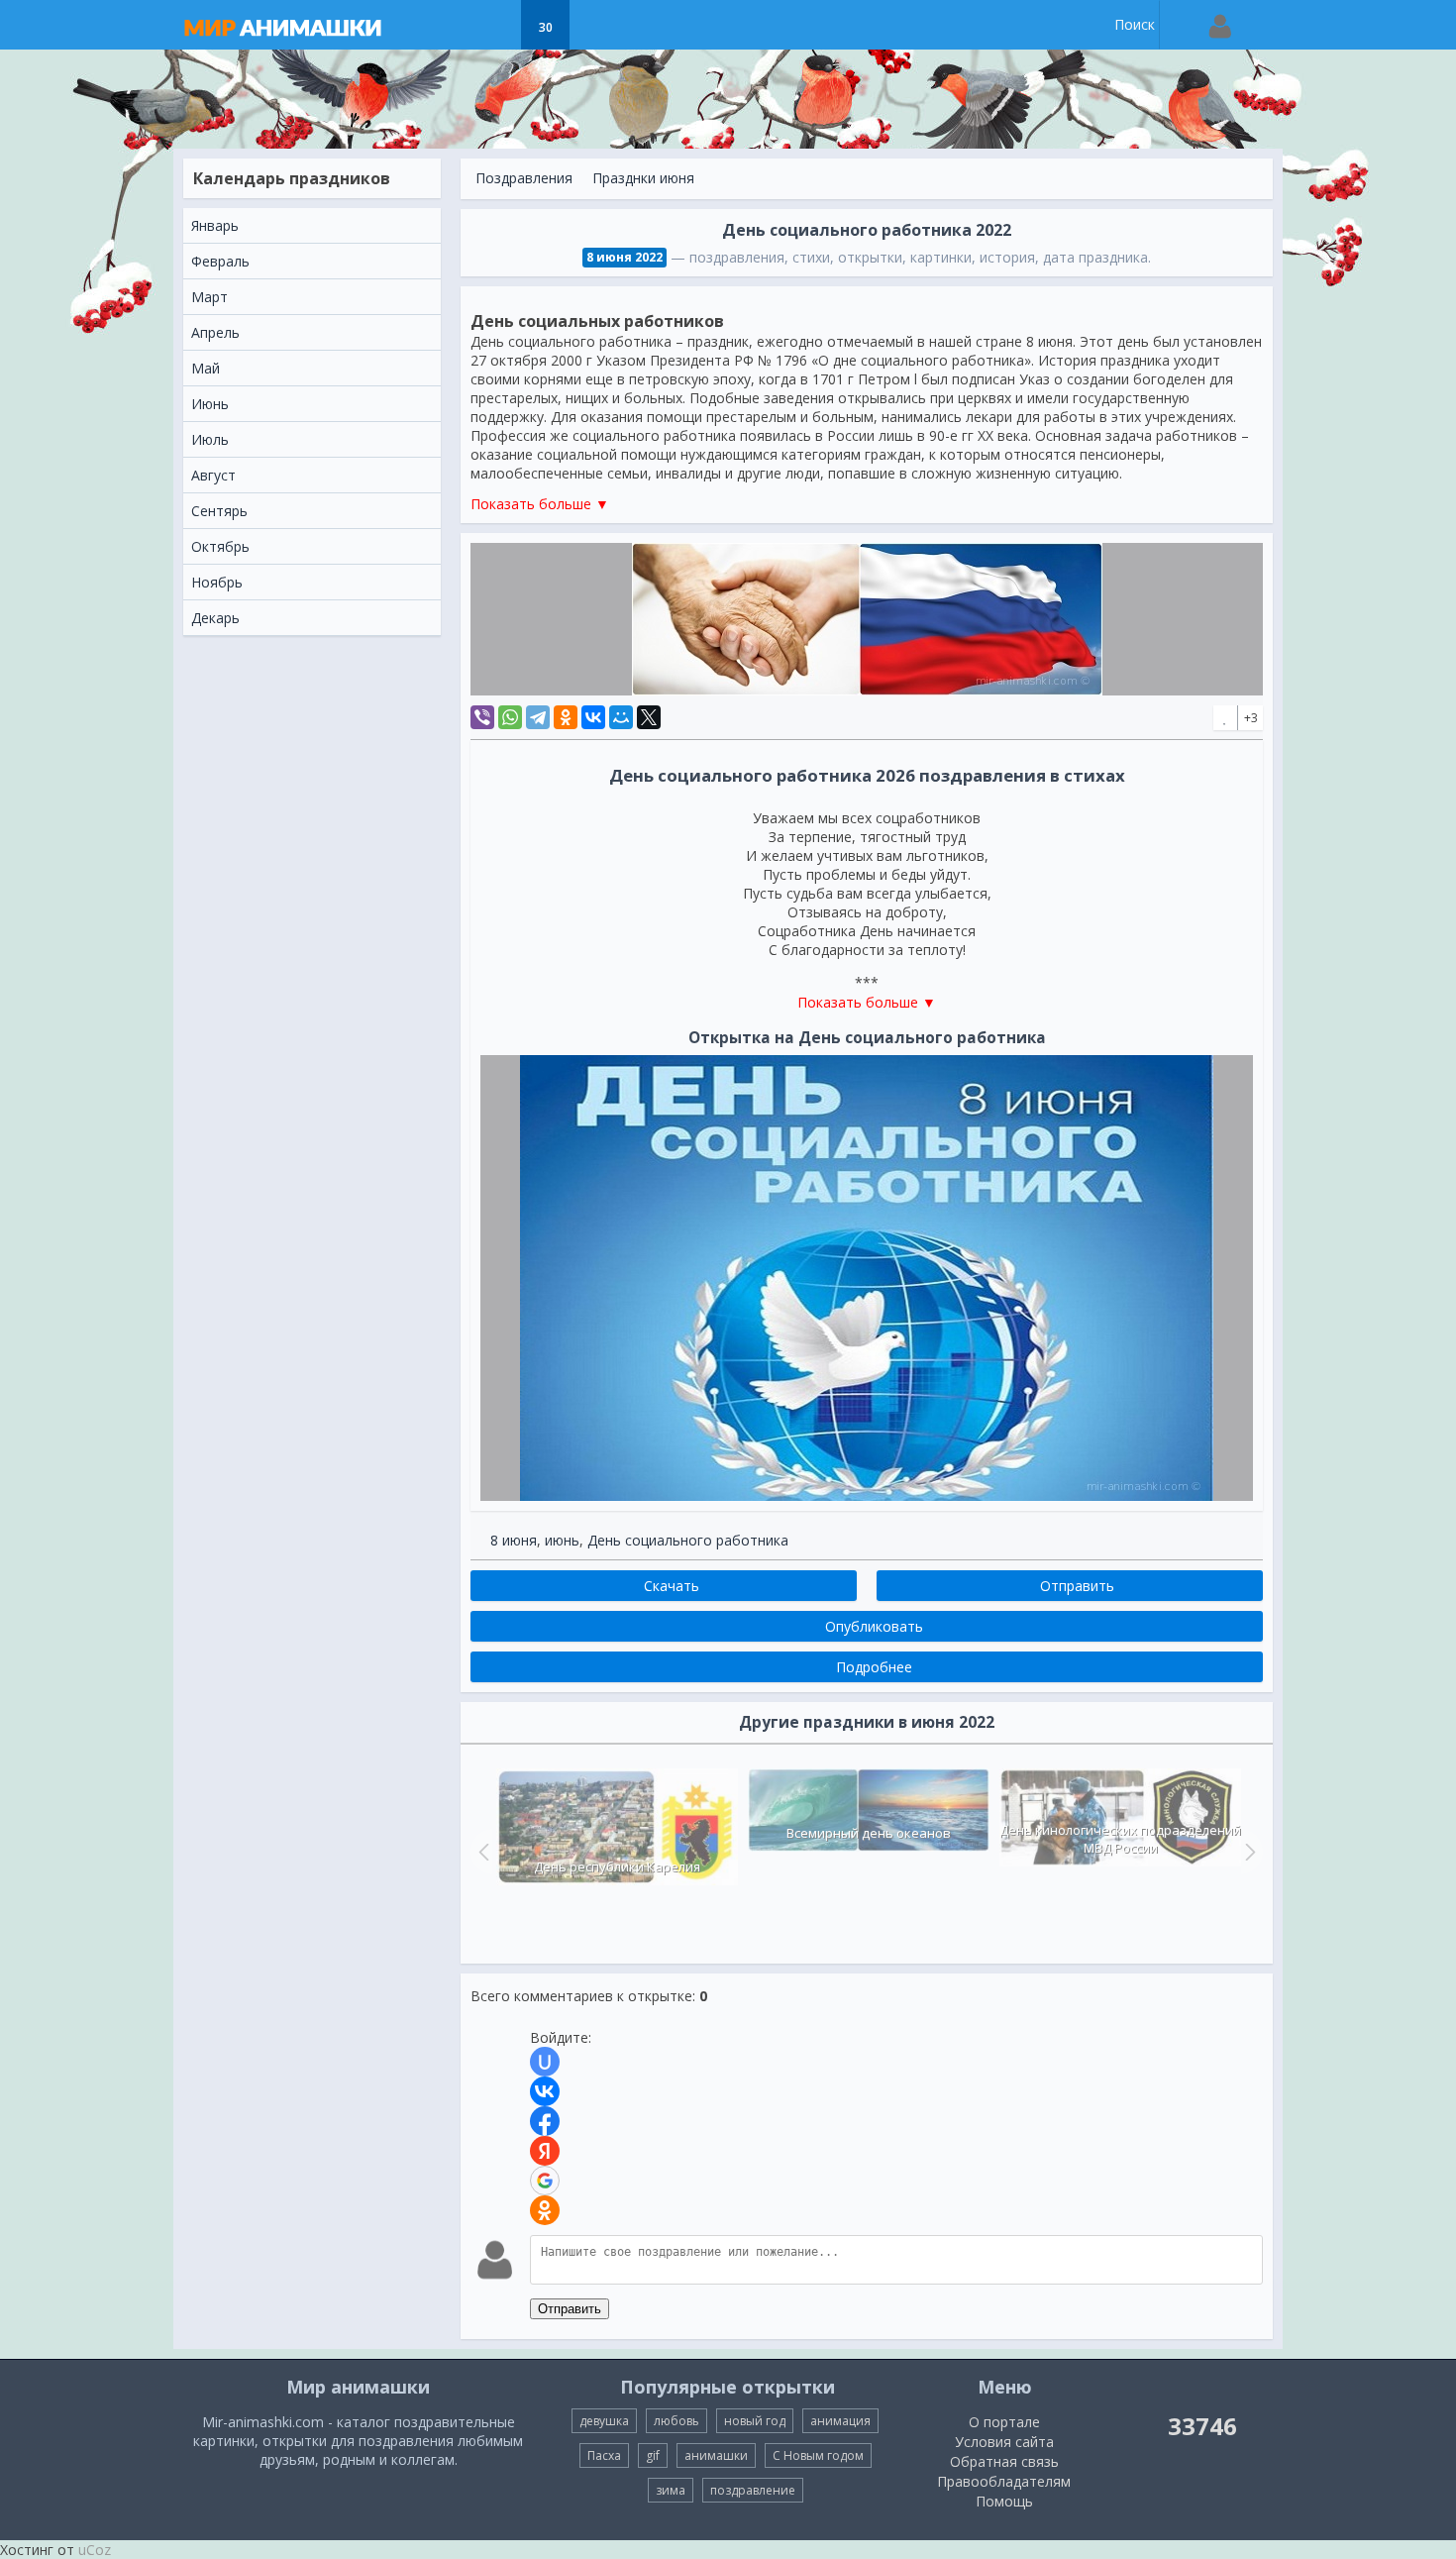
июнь (562, 1540)
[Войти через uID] (545, 2062)
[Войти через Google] (545, 2181)
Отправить (570, 2309)
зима (671, 2490)
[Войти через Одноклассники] (545, 2210)
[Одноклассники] (566, 717)
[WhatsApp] (510, 717)
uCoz (95, 2550)
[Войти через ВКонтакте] (545, 2091)
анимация (840, 2421)
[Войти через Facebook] (545, 2121)
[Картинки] (496, 25)
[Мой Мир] (621, 717)
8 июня (514, 1540)
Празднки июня (643, 178)
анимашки (716, 2455)
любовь (676, 2421)
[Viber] (482, 717)
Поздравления (524, 178)
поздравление (753, 2490)
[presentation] (481, 1852)
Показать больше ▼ (540, 504)
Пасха (604, 2455)
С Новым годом (818, 2455)
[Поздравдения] (595, 25)
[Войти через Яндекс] (545, 2151)
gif (653, 2455)
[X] (649, 717)
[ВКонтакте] (593, 717)
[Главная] (302, 25)
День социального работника (688, 1540)
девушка (604, 2421)
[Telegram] (538, 717)
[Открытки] (446, 25)
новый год (755, 2421)
